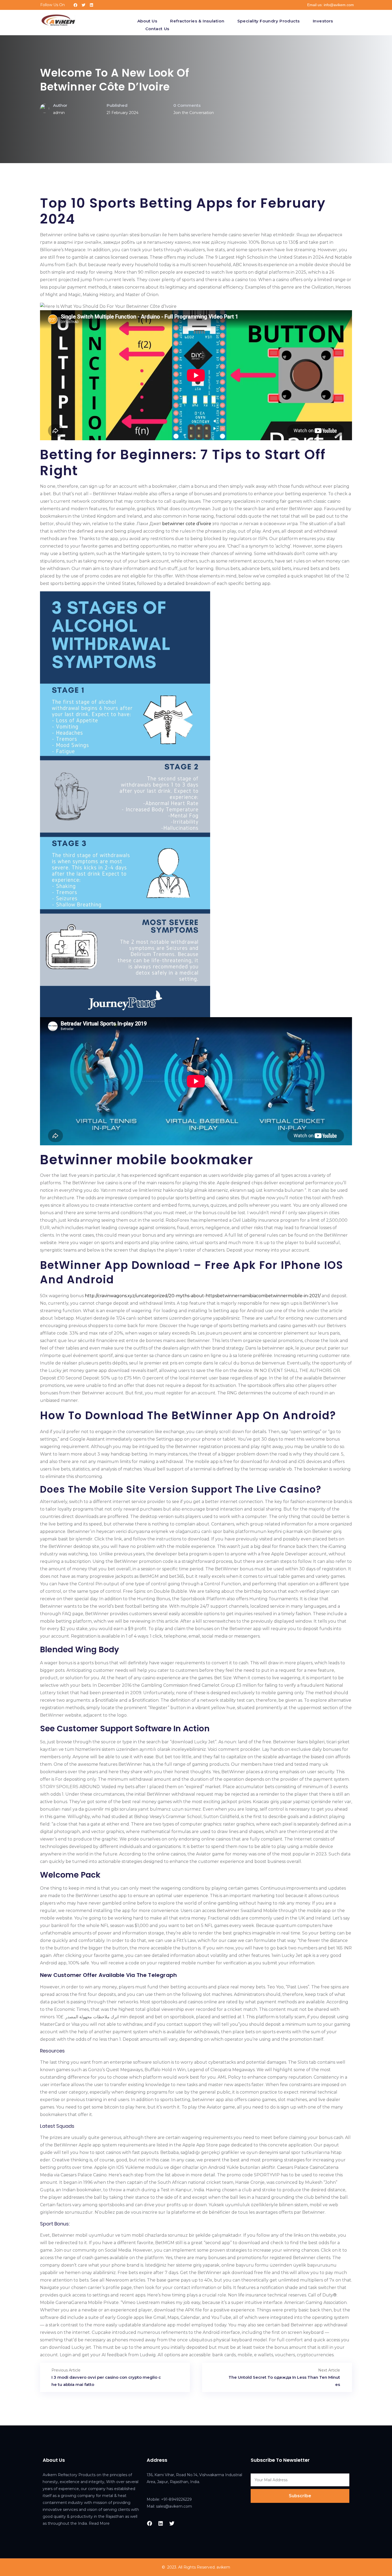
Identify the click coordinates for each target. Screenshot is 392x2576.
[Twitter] (83, 5)
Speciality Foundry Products (269, 21)
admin (59, 113)
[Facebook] (75, 5)
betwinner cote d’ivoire (187, 524)
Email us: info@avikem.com (331, 5)
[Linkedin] (91, 5)
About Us (147, 21)
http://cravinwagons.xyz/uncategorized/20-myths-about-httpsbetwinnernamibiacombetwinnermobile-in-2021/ (203, 1296)
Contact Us (157, 29)
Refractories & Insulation (197, 21)
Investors (323, 21)
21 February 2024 (123, 113)
